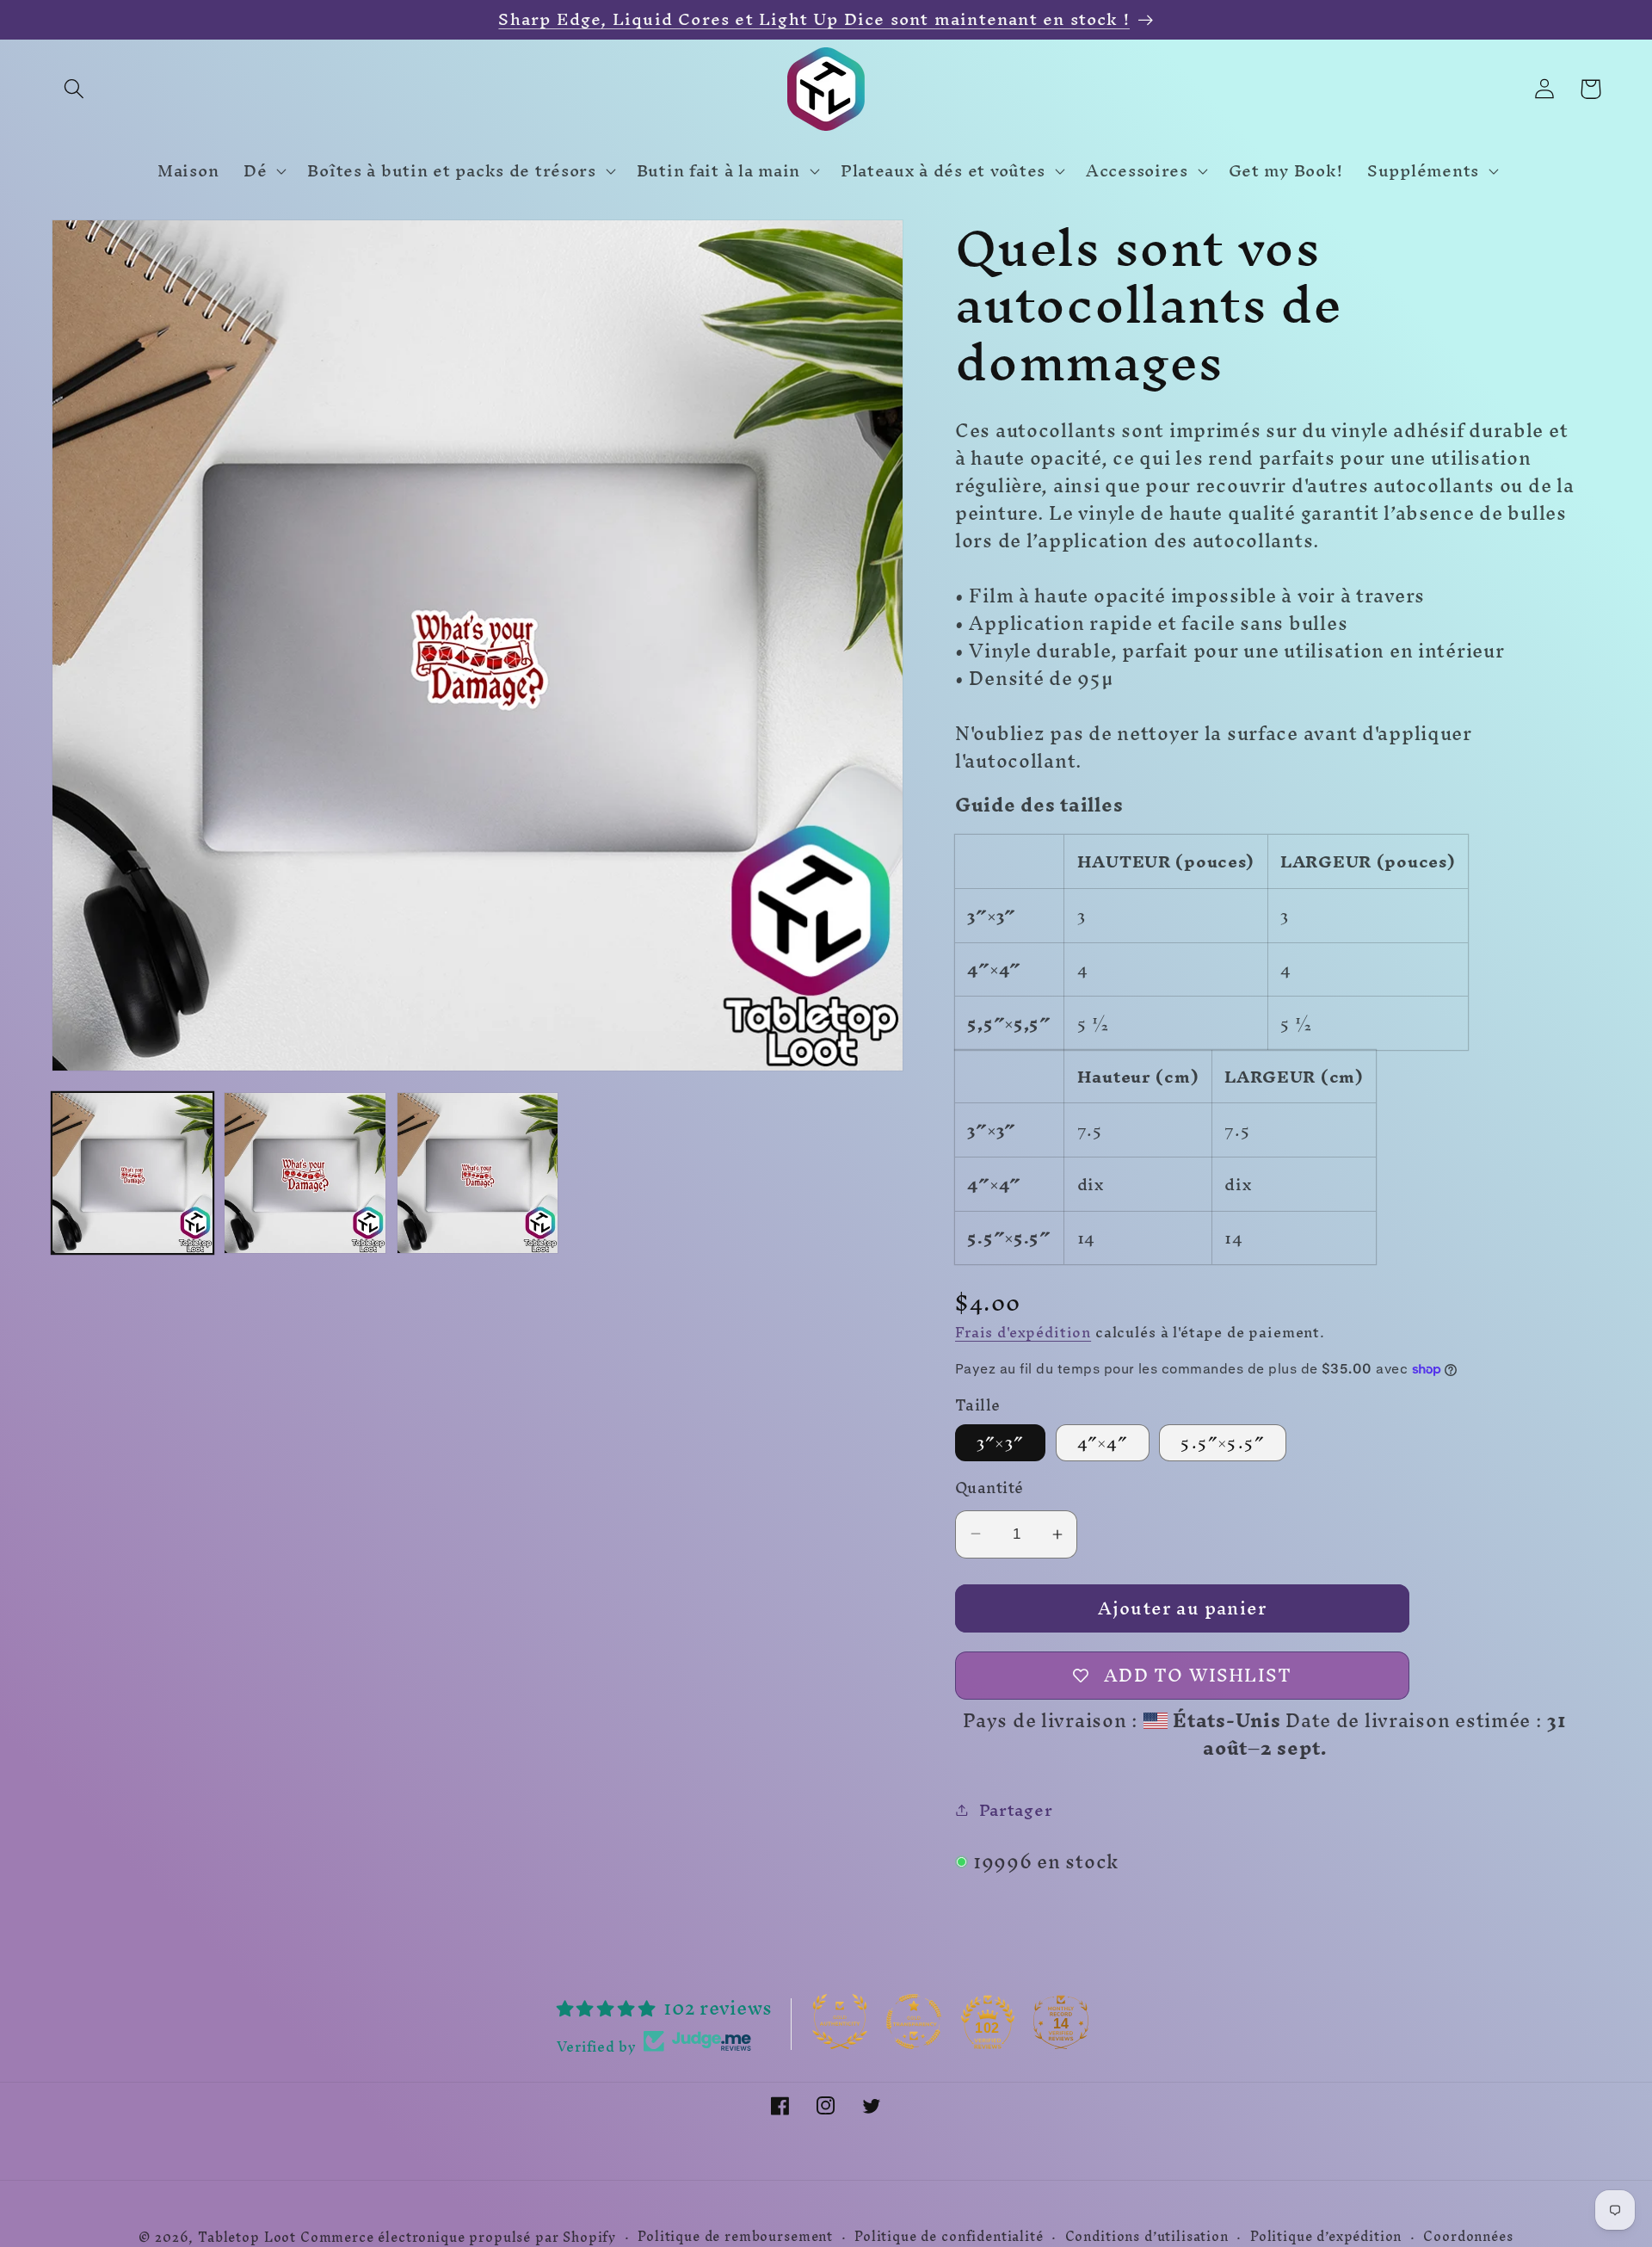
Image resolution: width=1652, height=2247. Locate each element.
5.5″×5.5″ (1223, 1443)
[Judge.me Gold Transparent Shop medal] (914, 2022)
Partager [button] (1016, 1810)
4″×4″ (1103, 1443)
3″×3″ (1000, 1443)
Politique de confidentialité (949, 2237)
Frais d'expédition (1023, 1332)
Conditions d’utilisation (1147, 2237)
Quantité (989, 1488)
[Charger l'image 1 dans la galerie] (133, 1173)
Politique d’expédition (1326, 2237)
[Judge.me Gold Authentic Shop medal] (840, 2022)
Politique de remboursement (735, 2237)
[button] (74, 89)
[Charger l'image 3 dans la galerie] (478, 1173)
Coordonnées (1468, 2237)
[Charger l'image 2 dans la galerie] (305, 1173)
